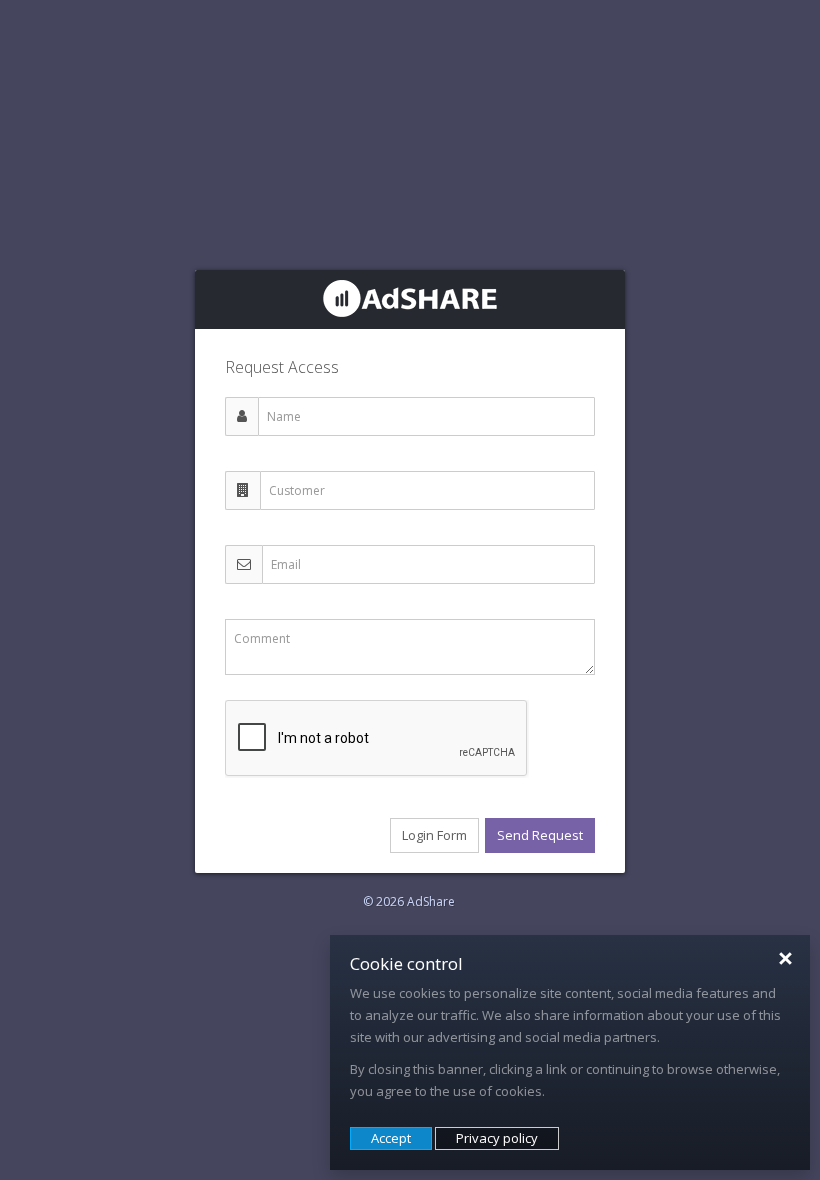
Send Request (540, 835)
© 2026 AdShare (409, 901)
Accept (391, 1138)
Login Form (434, 835)
